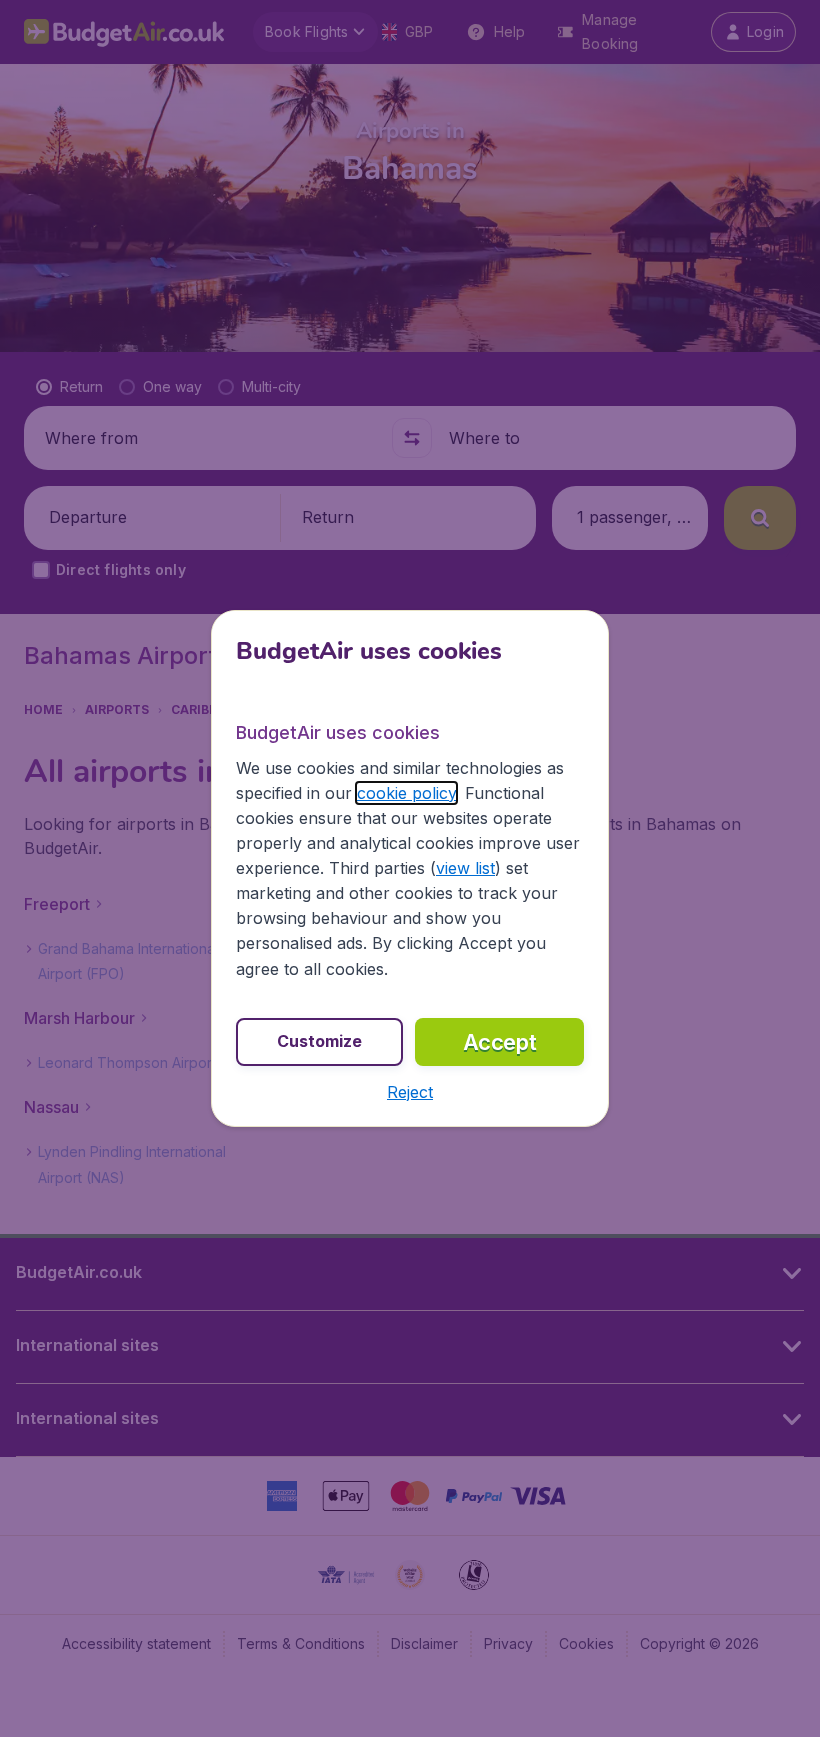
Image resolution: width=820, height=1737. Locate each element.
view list (465, 868)
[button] (410, 1092)
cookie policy (406, 793)
